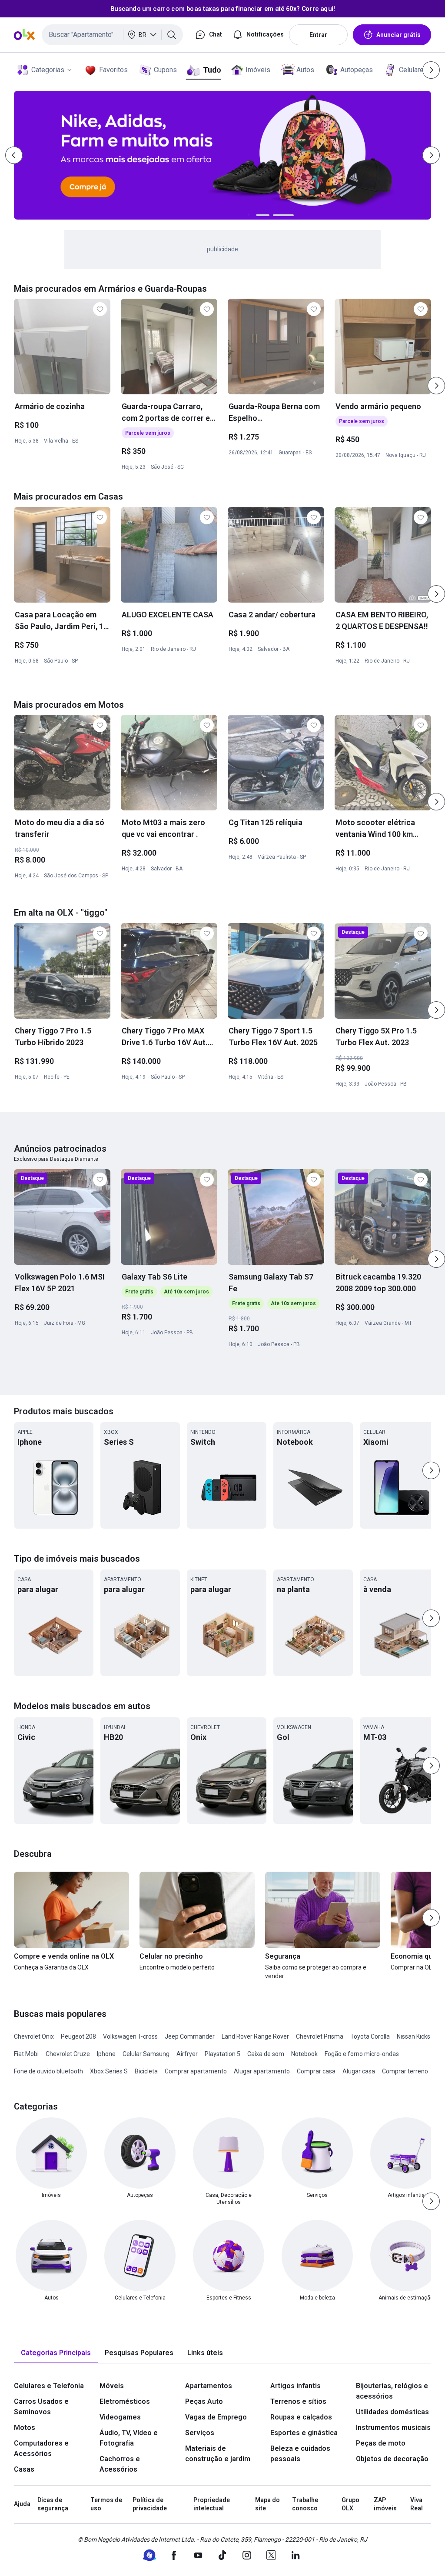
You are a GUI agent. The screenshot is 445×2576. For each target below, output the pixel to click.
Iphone (106, 2054)
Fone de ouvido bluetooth (48, 2071)
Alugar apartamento (262, 2071)
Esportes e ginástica (304, 2433)
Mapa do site (267, 2504)
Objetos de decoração (392, 2459)
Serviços (200, 2433)
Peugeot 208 (78, 2036)
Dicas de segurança (53, 2504)
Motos (25, 2428)
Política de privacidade (150, 2504)
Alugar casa (359, 2071)
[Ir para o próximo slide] (436, 386)
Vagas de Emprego (216, 2417)
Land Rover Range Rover (255, 2036)
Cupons (165, 70)
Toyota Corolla (370, 2036)
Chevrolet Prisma (320, 2036)
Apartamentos (209, 2386)
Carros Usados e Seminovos (41, 2407)
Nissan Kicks (413, 2036)
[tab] (56, 2353)
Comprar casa (316, 2071)
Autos (305, 70)
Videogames (120, 2417)
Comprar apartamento (196, 2071)
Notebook (304, 2054)
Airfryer (187, 2054)
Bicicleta (146, 2071)
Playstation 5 (222, 2054)
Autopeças (357, 70)
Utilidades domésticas (392, 2412)
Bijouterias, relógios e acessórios (392, 2391)
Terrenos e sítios (298, 2401)
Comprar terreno (405, 2071)
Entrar (318, 35)
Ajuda (22, 2504)
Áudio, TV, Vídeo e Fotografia (129, 2438)
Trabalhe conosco (305, 2504)
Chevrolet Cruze (68, 2054)
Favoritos (113, 70)
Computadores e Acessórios (41, 2448)
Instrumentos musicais (393, 2428)
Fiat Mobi (26, 2054)
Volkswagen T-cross (130, 2036)
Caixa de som (266, 2054)
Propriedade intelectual (212, 2504)
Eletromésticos (125, 2401)
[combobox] (112, 35)
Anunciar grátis (399, 35)
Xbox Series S (109, 2071)
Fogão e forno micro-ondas (362, 2054)
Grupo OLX (350, 2504)
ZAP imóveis (385, 2504)
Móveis (112, 2386)
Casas (24, 2469)
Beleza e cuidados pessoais (300, 2454)
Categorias (48, 70)
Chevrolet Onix (34, 2036)
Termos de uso (106, 2504)
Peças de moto (381, 2443)
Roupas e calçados (301, 2417)
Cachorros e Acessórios (120, 2464)
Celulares (413, 70)
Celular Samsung (146, 2054)
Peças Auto (204, 2401)
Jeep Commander (190, 2036)
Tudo (212, 70)
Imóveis (258, 70)
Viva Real (417, 2504)
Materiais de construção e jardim (218, 2454)
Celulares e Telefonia (49, 2386)
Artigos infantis (296, 2386)
